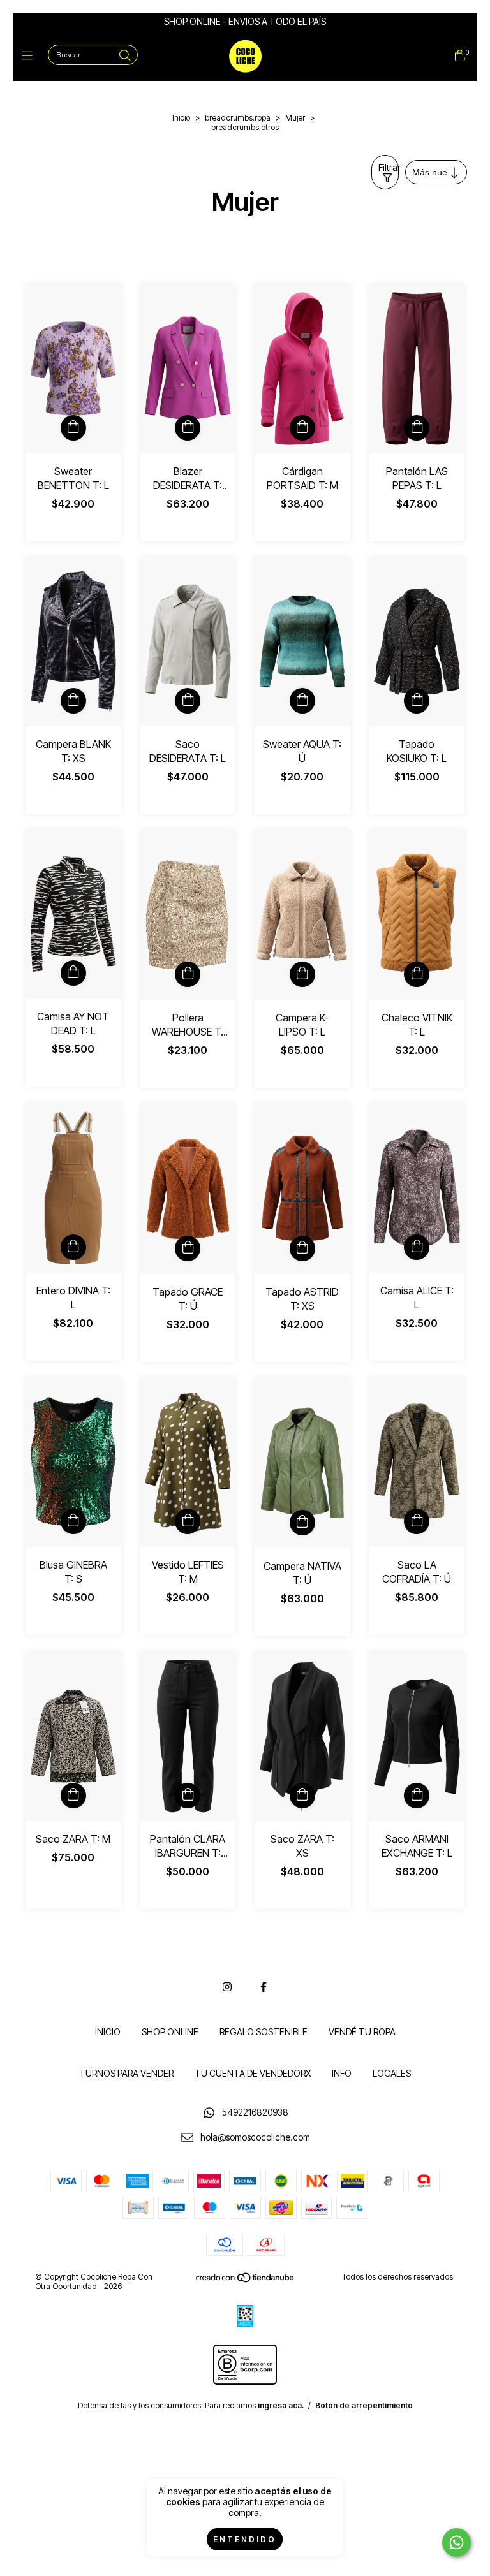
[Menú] (30, 56)
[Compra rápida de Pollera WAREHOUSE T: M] (188, 974)
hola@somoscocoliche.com (255, 2137)
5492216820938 (255, 2112)
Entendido (245, 2539)
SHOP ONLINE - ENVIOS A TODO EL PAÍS (245, 21)
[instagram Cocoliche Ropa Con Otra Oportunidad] (227, 1987)
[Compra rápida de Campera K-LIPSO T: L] (302, 974)
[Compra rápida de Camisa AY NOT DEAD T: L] (73, 973)
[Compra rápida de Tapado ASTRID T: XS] (302, 1248)
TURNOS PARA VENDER (126, 2073)
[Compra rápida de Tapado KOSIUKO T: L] (417, 701)
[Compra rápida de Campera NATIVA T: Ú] (302, 1523)
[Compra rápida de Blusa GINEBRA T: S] (73, 1521)
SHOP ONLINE (170, 2032)
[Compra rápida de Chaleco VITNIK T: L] (417, 974)
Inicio (181, 118)
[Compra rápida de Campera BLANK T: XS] (73, 701)
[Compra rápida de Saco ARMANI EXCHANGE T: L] (417, 1796)
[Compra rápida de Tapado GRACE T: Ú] (188, 1248)
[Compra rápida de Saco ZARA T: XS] (302, 1796)
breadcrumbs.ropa (238, 118)
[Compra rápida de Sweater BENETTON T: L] (73, 428)
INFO (342, 2073)
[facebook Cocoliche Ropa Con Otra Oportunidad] (264, 1987)
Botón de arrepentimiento (364, 2405)
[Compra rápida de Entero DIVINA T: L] (73, 1247)
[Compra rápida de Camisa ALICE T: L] (417, 1247)
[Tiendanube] (246, 2280)
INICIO (108, 2032)
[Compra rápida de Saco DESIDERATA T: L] (188, 701)
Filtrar (389, 167)
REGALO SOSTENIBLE (264, 2032)
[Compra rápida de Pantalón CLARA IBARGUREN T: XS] (188, 1796)
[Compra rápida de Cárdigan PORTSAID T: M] (302, 428)
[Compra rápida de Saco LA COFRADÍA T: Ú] (417, 1521)
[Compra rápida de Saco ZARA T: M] (73, 1796)
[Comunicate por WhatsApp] (457, 2543)
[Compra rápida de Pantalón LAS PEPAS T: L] (417, 428)
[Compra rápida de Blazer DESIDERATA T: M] (188, 428)
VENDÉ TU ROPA (362, 2032)
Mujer (295, 118)
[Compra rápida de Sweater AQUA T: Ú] (302, 701)
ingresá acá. (281, 2405)
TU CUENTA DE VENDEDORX (253, 2073)
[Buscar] (125, 56)
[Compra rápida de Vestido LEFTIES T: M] (188, 1521)
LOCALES (392, 2073)
